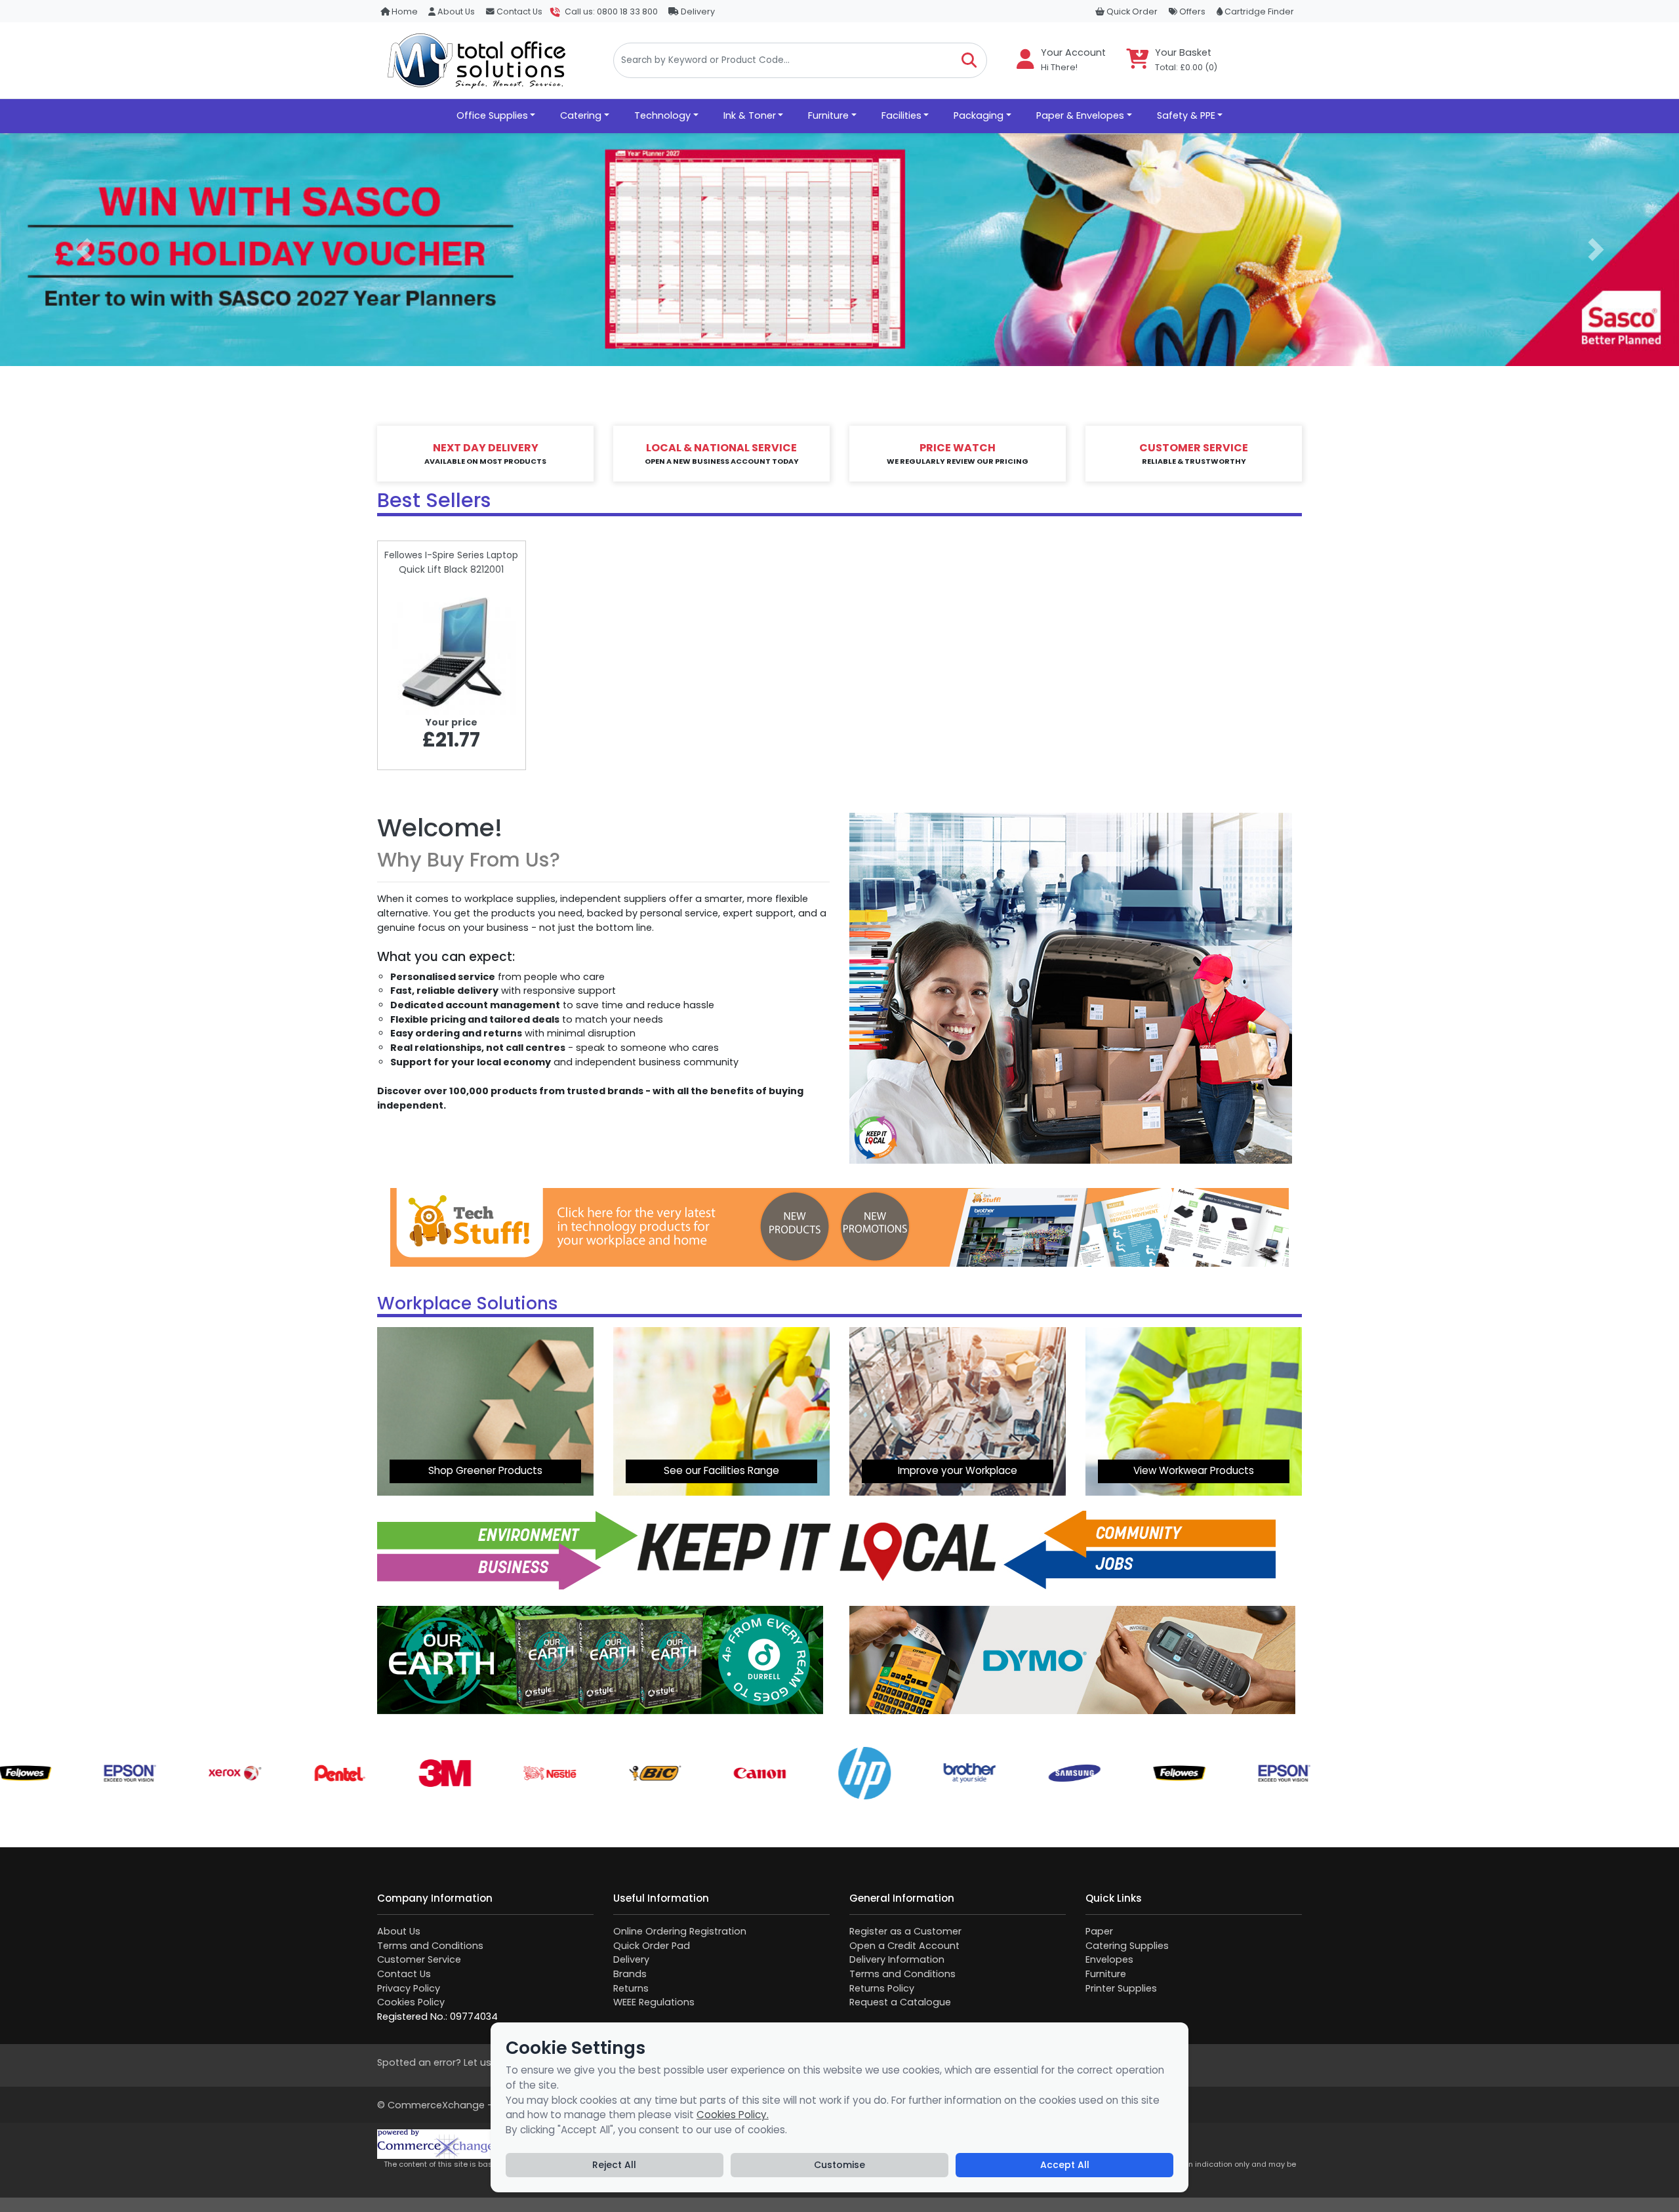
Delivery (697, 11)
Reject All (614, 2165)
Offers (1191, 11)
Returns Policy (882, 1988)
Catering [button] (581, 115)
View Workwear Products (1194, 1470)
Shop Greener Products (485, 1470)
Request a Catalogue (900, 2002)
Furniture (1106, 1974)
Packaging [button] (979, 115)
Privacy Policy (409, 1988)
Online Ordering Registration (680, 1931)
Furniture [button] (828, 115)
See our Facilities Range (721, 1470)
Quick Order (1131, 11)
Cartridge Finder (1258, 11)
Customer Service (419, 1959)
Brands (630, 1974)
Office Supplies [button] (492, 115)
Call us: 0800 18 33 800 (611, 11)
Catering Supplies (1127, 1946)
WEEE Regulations (654, 2002)
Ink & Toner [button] (750, 115)
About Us (455, 11)
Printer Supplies (1121, 1988)
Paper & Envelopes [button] (1080, 115)
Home (404, 11)
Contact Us (518, 11)
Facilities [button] (901, 115)
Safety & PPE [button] (1186, 115)
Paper (1099, 1931)
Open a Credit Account (904, 1946)
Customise (839, 2165)
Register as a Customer (905, 1931)
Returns (631, 1988)
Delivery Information (897, 1959)
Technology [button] (662, 115)
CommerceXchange (436, 2105)
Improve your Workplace (958, 1470)
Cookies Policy (411, 2002)
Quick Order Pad (652, 1946)
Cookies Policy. (733, 2115)
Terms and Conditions (430, 1946)
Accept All (1065, 2165)
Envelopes (1109, 1959)
